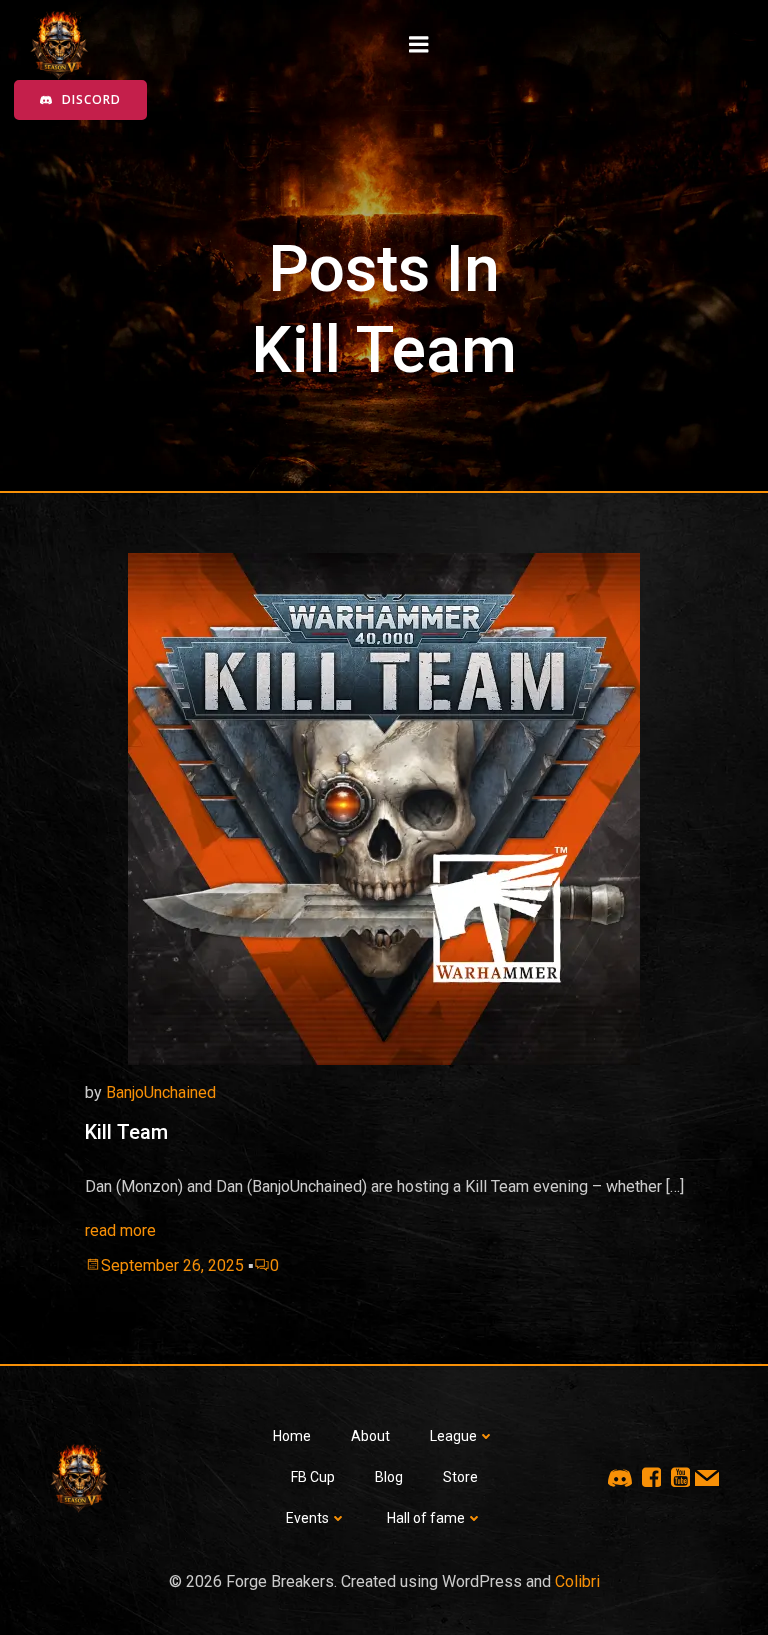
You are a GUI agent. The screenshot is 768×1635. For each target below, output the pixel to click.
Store (460, 1477)
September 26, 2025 (172, 1265)
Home (292, 1436)
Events (307, 1518)
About (370, 1436)
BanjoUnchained (161, 1092)
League (453, 1436)
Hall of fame (426, 1518)
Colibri (577, 1581)
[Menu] (419, 45)
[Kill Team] (384, 807)
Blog (389, 1477)
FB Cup (313, 1477)
